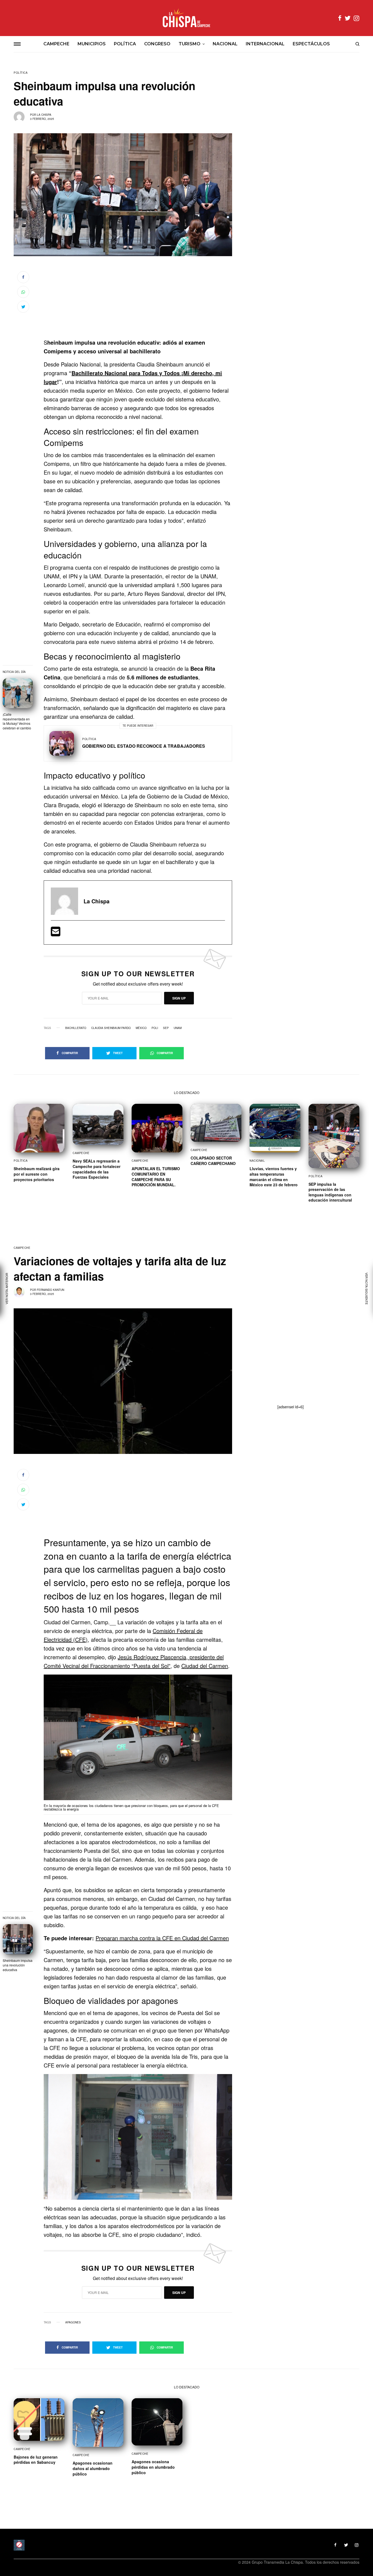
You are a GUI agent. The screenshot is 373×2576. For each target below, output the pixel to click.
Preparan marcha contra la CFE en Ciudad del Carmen (162, 1938)
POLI (155, 1028)
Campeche (81, 1153)
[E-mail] (56, 933)
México (141, 1028)
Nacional (257, 1161)
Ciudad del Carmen (205, 1666)
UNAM (178, 1028)
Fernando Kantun (51, 1290)
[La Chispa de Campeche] (187, 18)
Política (21, 73)
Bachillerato (76, 1028)
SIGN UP (179, 998)
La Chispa (44, 115)
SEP (166, 1028)
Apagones (73, 2322)
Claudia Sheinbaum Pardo (111, 1028)
